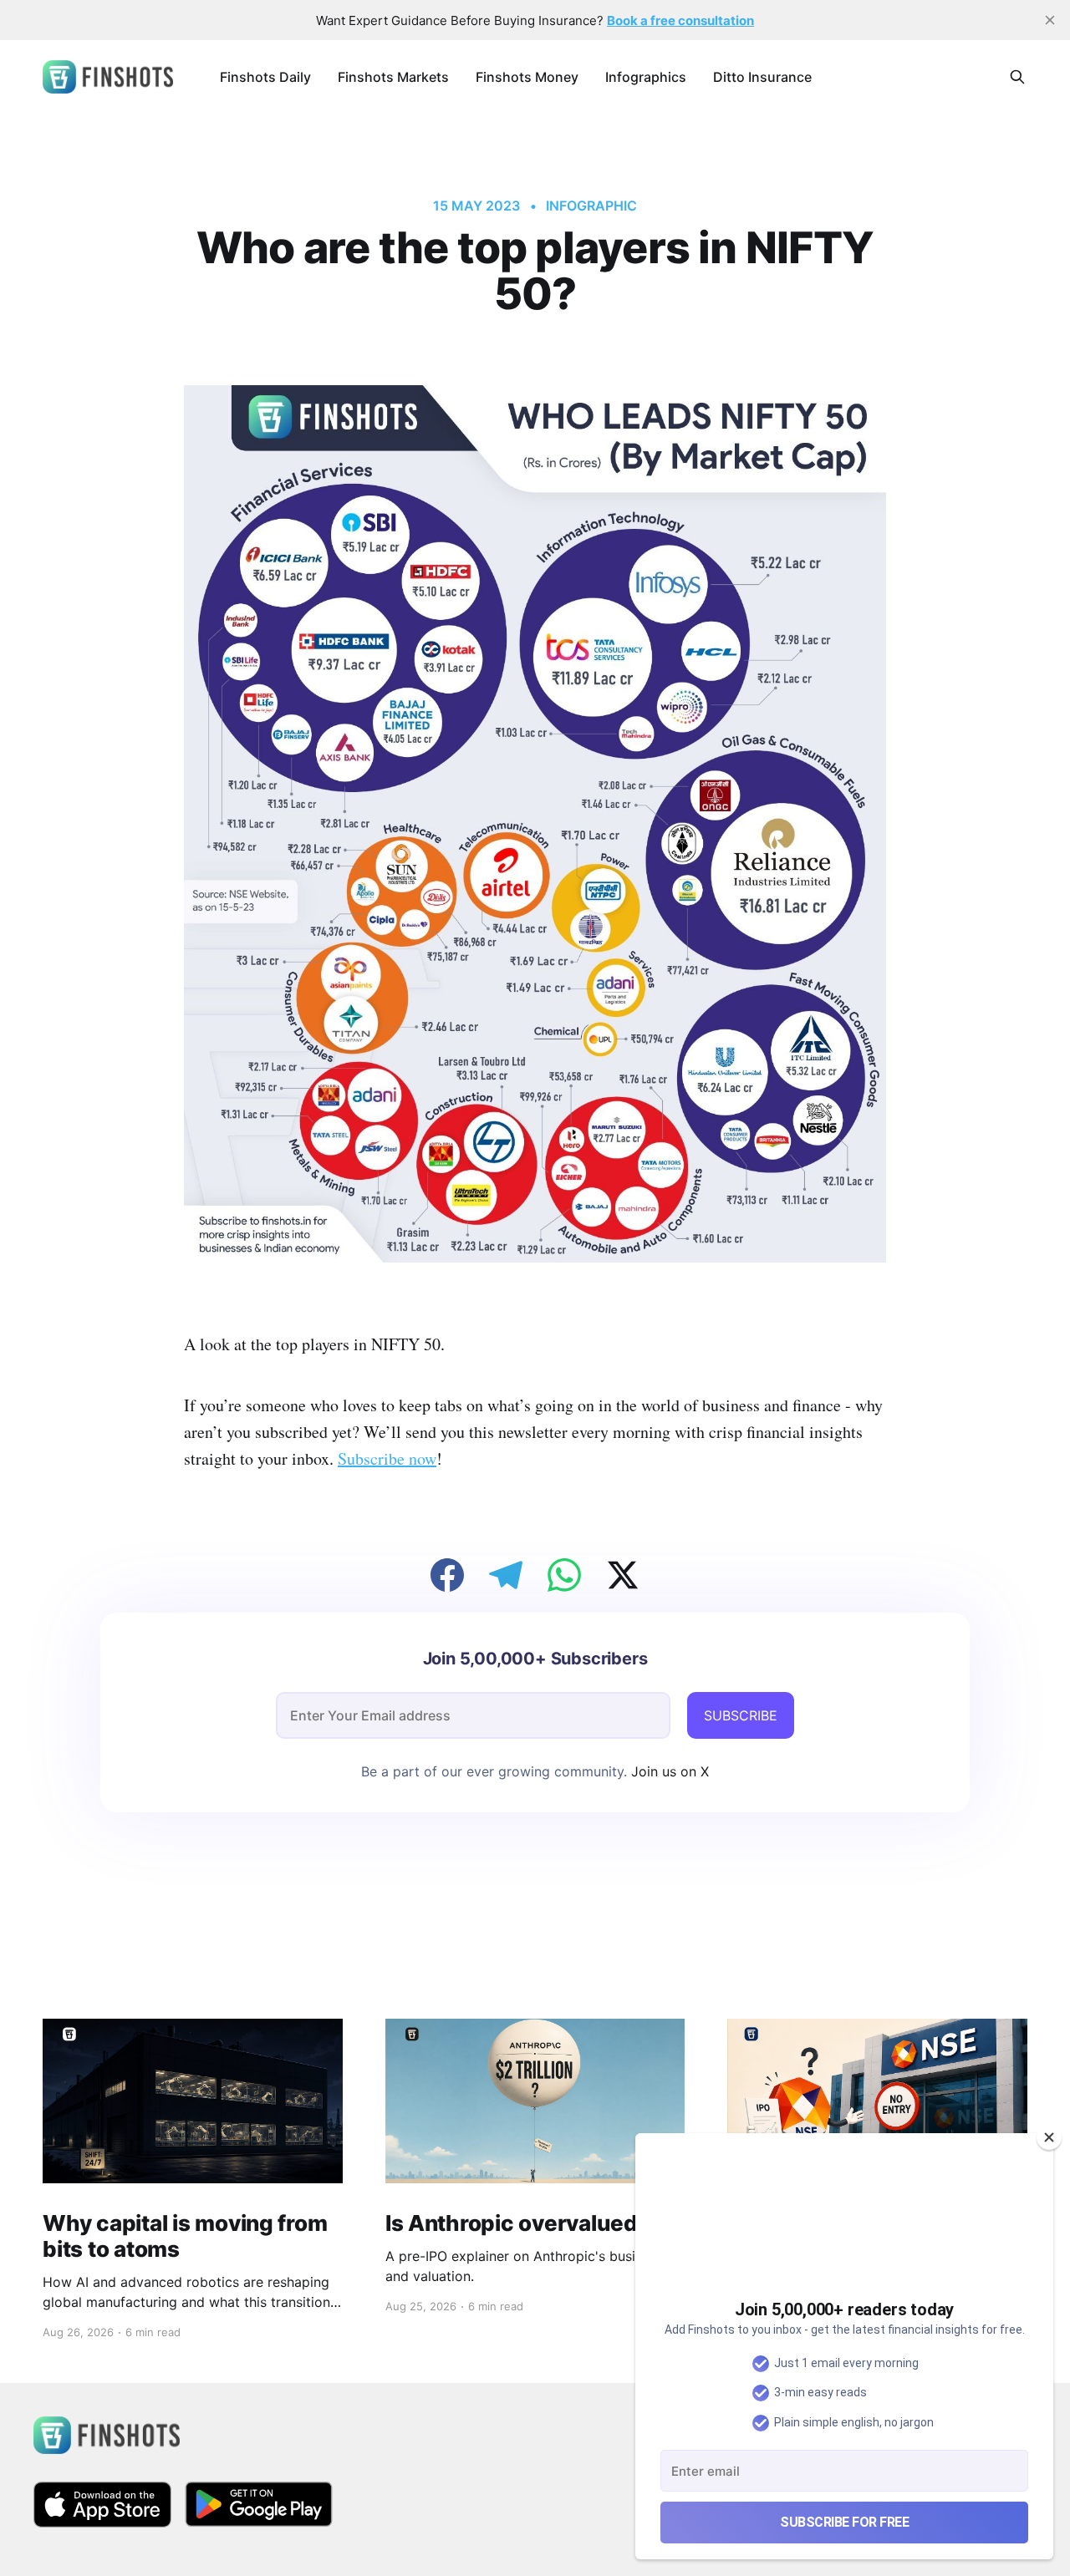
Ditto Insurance (762, 77)
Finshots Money (527, 77)
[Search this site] (1017, 77)
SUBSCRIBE (741, 1715)
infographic (591, 206)
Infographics (646, 77)
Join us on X (668, 1771)
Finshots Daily (265, 77)
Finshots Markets (393, 77)
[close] (1050, 20)
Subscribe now (387, 1458)
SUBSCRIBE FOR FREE (844, 2522)
